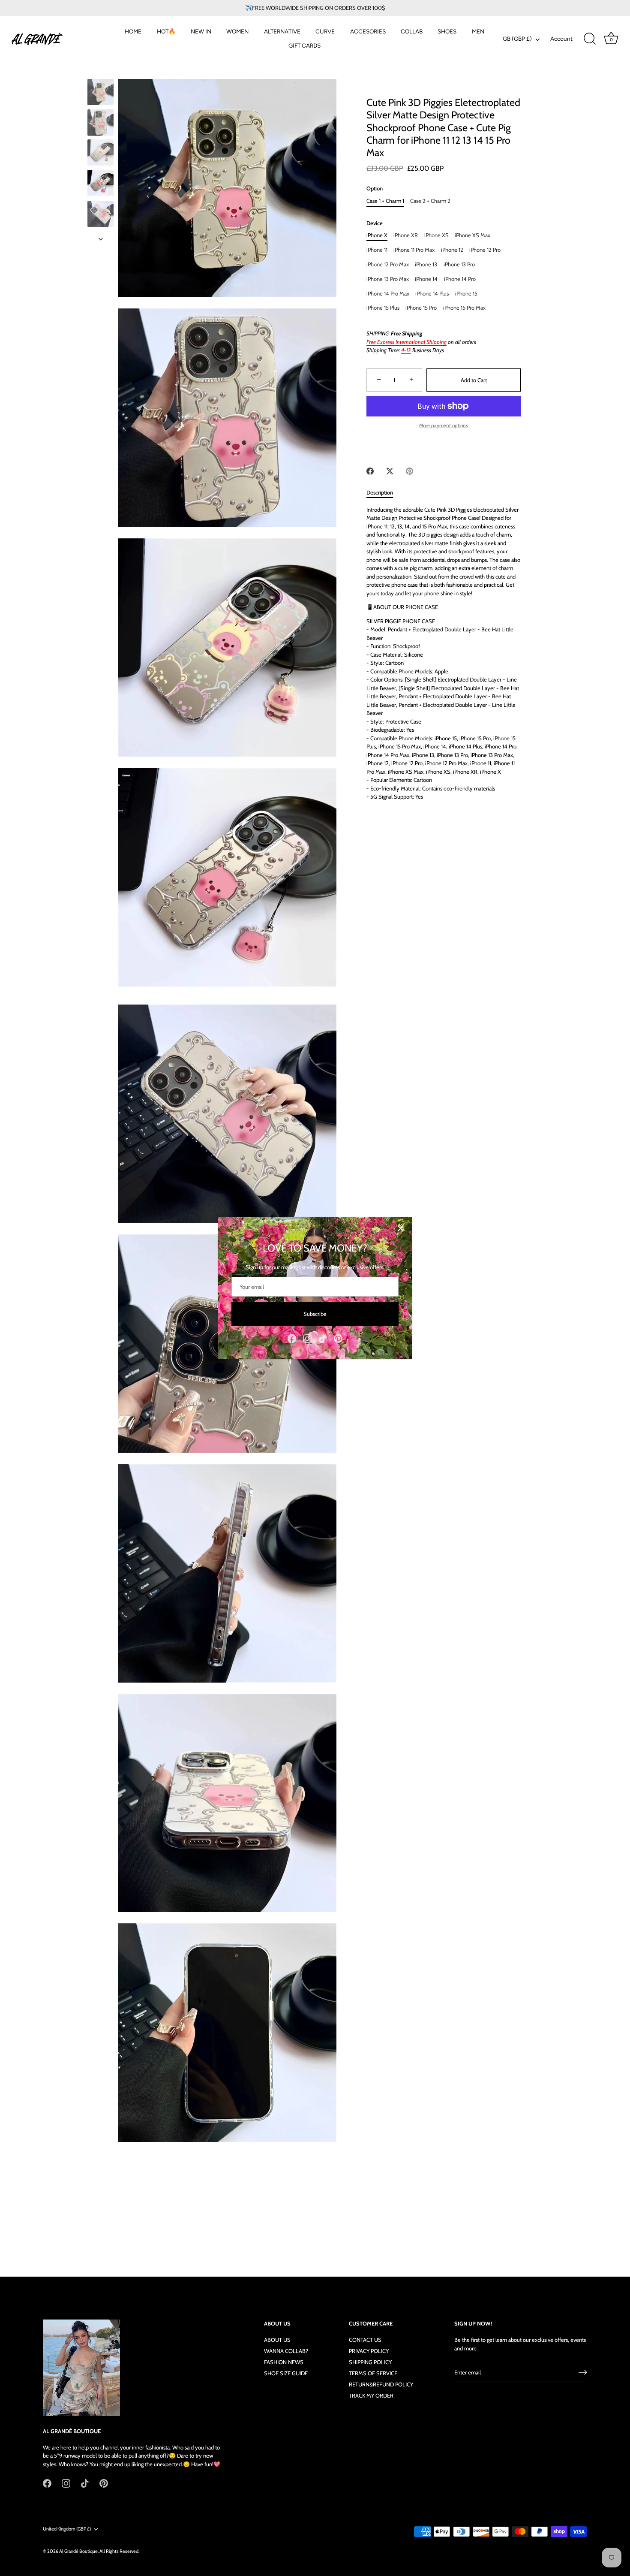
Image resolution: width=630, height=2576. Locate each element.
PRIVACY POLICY (369, 2351)
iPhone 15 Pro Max (464, 308)
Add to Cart (474, 380)
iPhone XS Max (472, 235)
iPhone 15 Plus (383, 308)
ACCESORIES (368, 31)
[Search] (590, 39)
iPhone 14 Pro (460, 279)
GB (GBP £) (517, 39)
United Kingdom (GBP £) (67, 2529)
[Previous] (101, 71)
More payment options (444, 425)
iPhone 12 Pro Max (388, 264)
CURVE (325, 31)
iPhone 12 (452, 250)
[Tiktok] (323, 1338)
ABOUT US (277, 2340)
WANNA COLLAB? (286, 2351)
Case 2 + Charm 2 (430, 201)
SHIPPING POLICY (370, 2362)
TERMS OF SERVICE (373, 2373)
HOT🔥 (166, 31)
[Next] (101, 239)
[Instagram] (307, 1338)
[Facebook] (292, 1338)
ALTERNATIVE (282, 31)
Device (375, 223)
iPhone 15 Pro (421, 308)
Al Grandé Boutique (78, 2551)
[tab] (384, 493)
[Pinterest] (338, 1338)
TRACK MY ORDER (371, 2395)
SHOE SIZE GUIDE (286, 2373)
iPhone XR (406, 235)
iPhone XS (436, 235)
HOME (133, 31)
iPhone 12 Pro (485, 250)
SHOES (447, 31)
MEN (478, 31)
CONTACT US (365, 2340)
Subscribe (315, 1314)
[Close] (401, 1228)
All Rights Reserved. (119, 2551)
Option (375, 189)
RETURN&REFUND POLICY (381, 2384)
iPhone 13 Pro (459, 264)
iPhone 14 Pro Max (388, 293)
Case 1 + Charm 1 (385, 201)
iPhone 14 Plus (432, 293)
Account (561, 39)
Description (380, 492)
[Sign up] (583, 2372)
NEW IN (201, 31)
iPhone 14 (426, 279)
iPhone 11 (377, 250)
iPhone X (377, 235)
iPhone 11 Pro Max (414, 250)
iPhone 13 (426, 264)
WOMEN (237, 31)
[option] (100, 93)
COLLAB (412, 31)
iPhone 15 (466, 293)
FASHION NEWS (284, 2362)
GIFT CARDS (304, 45)
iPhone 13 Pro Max (388, 279)
